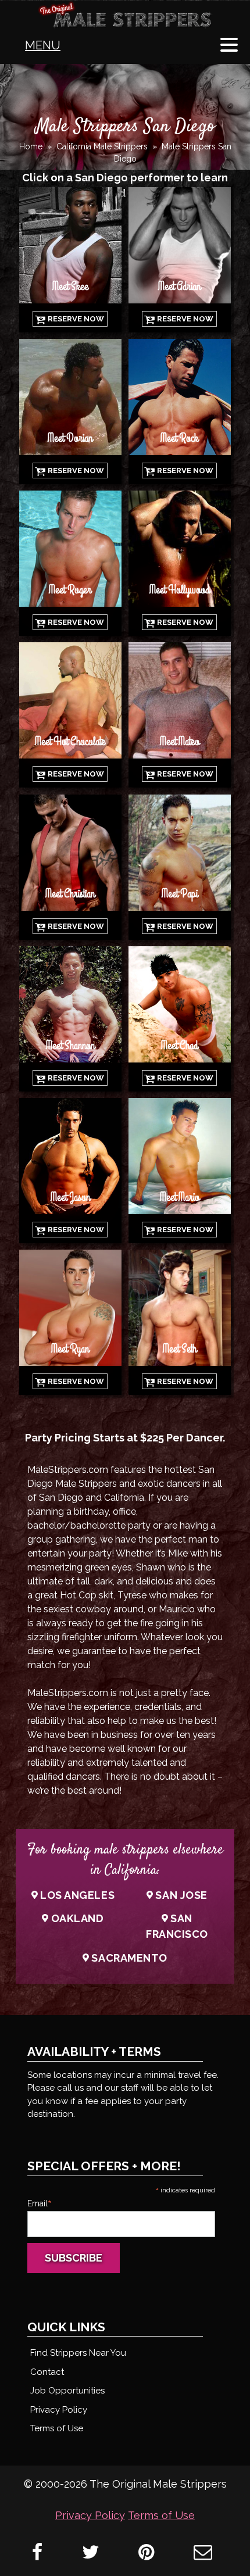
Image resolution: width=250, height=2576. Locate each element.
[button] (229, 46)
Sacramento (129, 1958)
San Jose (181, 1895)
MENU (43, 45)
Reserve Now (76, 319)
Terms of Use (57, 2428)
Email (40, 2203)
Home (31, 146)
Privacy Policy (59, 2410)
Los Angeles (77, 1895)
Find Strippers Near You (78, 2353)
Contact (47, 2372)
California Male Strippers (102, 146)
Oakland (78, 1918)
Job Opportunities (67, 2391)
